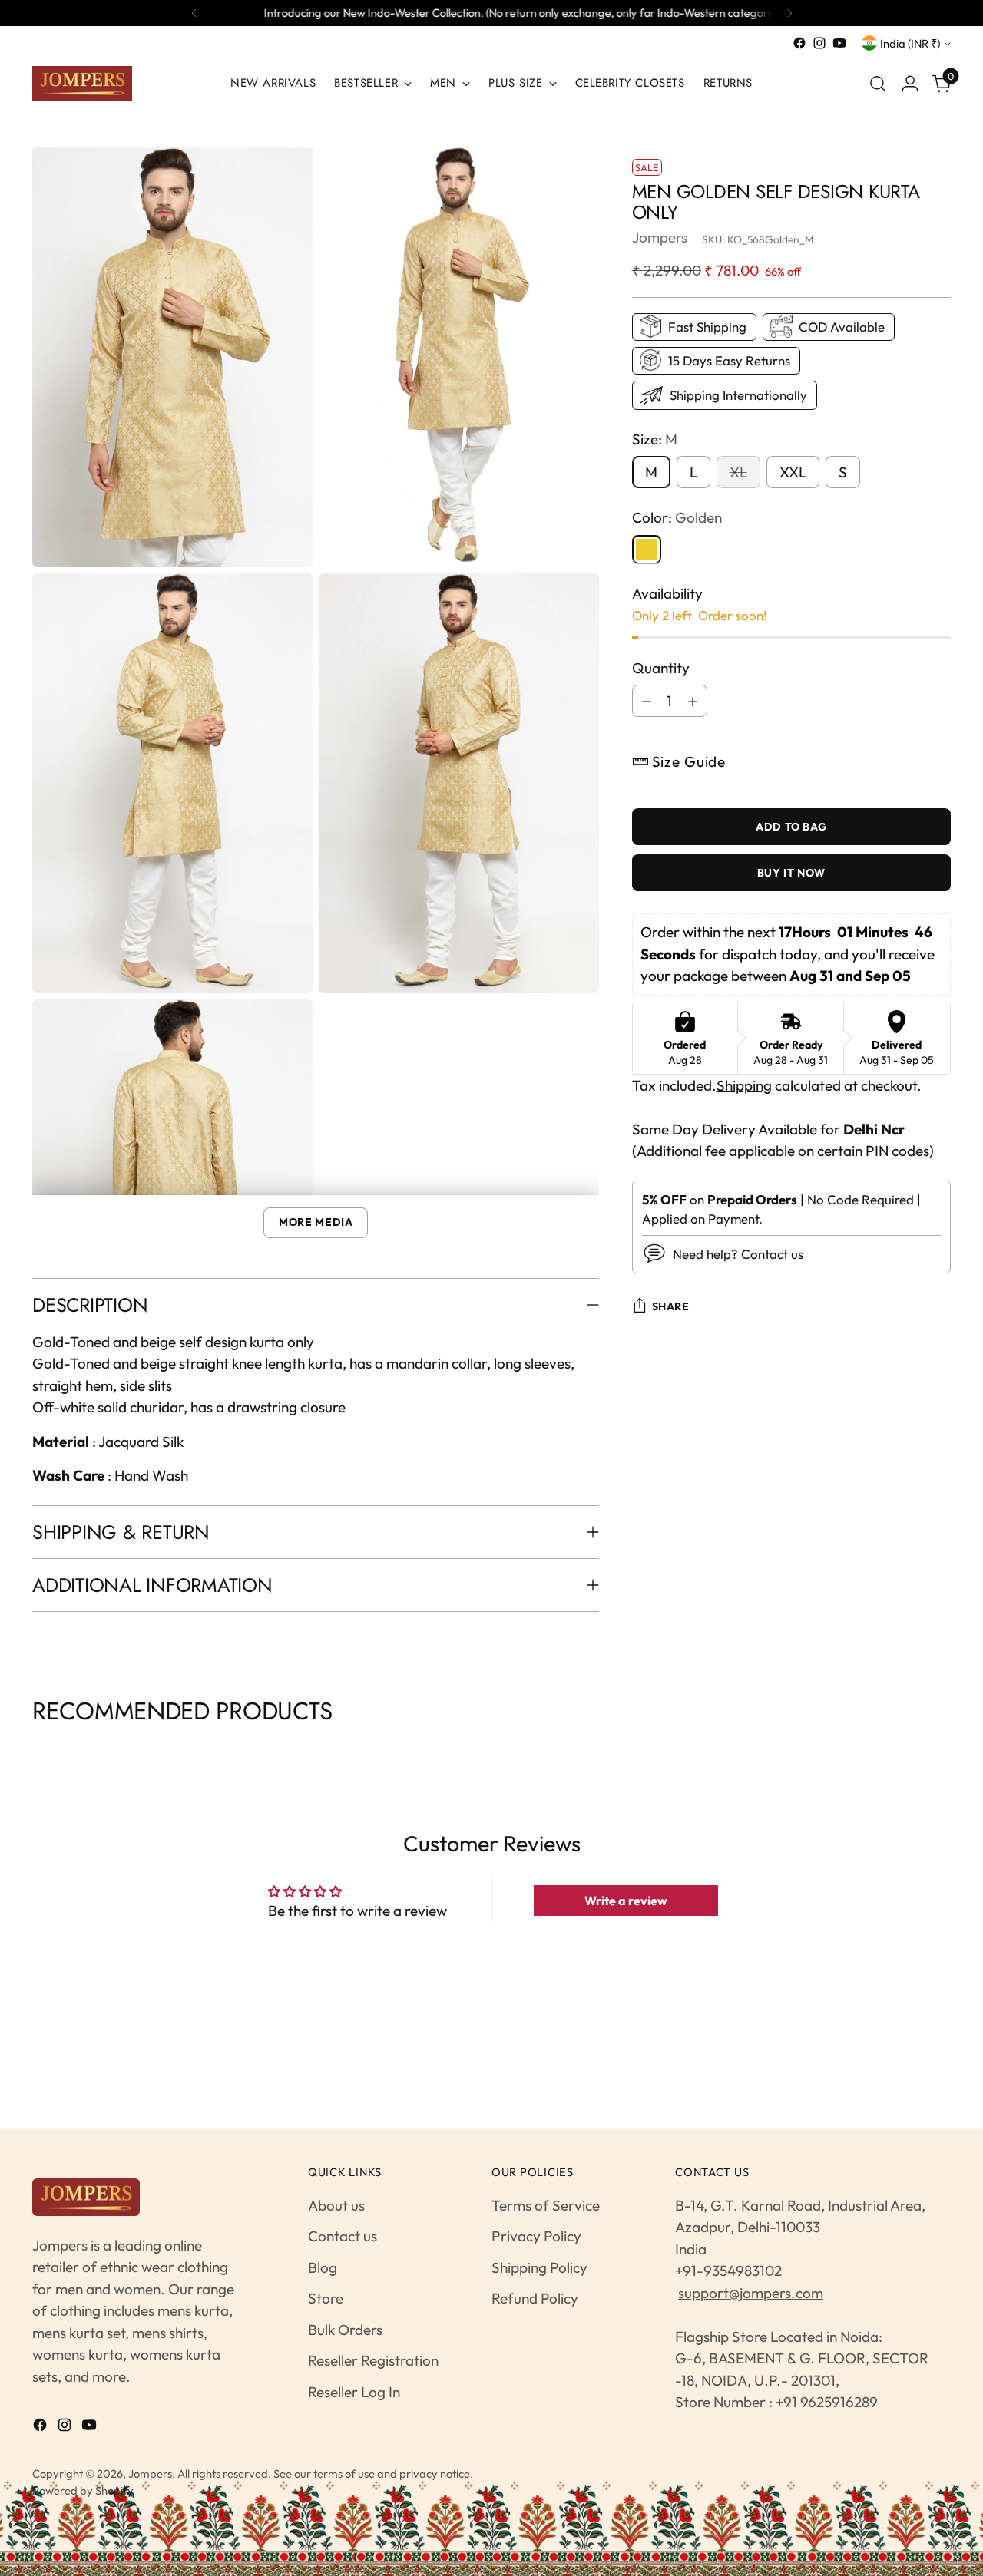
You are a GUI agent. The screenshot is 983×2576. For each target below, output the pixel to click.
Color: (677, 517)
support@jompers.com (751, 2293)
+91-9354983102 (728, 2271)
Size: (655, 438)
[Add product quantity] (693, 701)
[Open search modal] (878, 84)
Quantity (661, 667)
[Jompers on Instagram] (819, 43)
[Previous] (194, 13)
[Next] (789, 13)
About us (336, 2205)
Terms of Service (546, 2205)
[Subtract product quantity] (647, 701)
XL (738, 472)
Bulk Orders (345, 2330)
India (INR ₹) (910, 43)
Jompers (660, 237)
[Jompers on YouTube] (839, 43)
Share (671, 1306)
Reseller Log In (354, 2392)
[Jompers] (82, 83)
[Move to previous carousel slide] (34, 1749)
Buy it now (791, 873)
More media (316, 1222)
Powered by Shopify (83, 2490)
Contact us (772, 1254)
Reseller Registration (373, 2360)
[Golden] (647, 549)
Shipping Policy (539, 2267)
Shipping (744, 1085)
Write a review (626, 1901)
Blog (323, 2267)
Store (326, 2298)
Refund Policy (535, 2298)
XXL (793, 472)
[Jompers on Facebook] (799, 43)
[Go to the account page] (910, 84)
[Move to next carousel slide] (949, 1749)
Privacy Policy (536, 2236)
